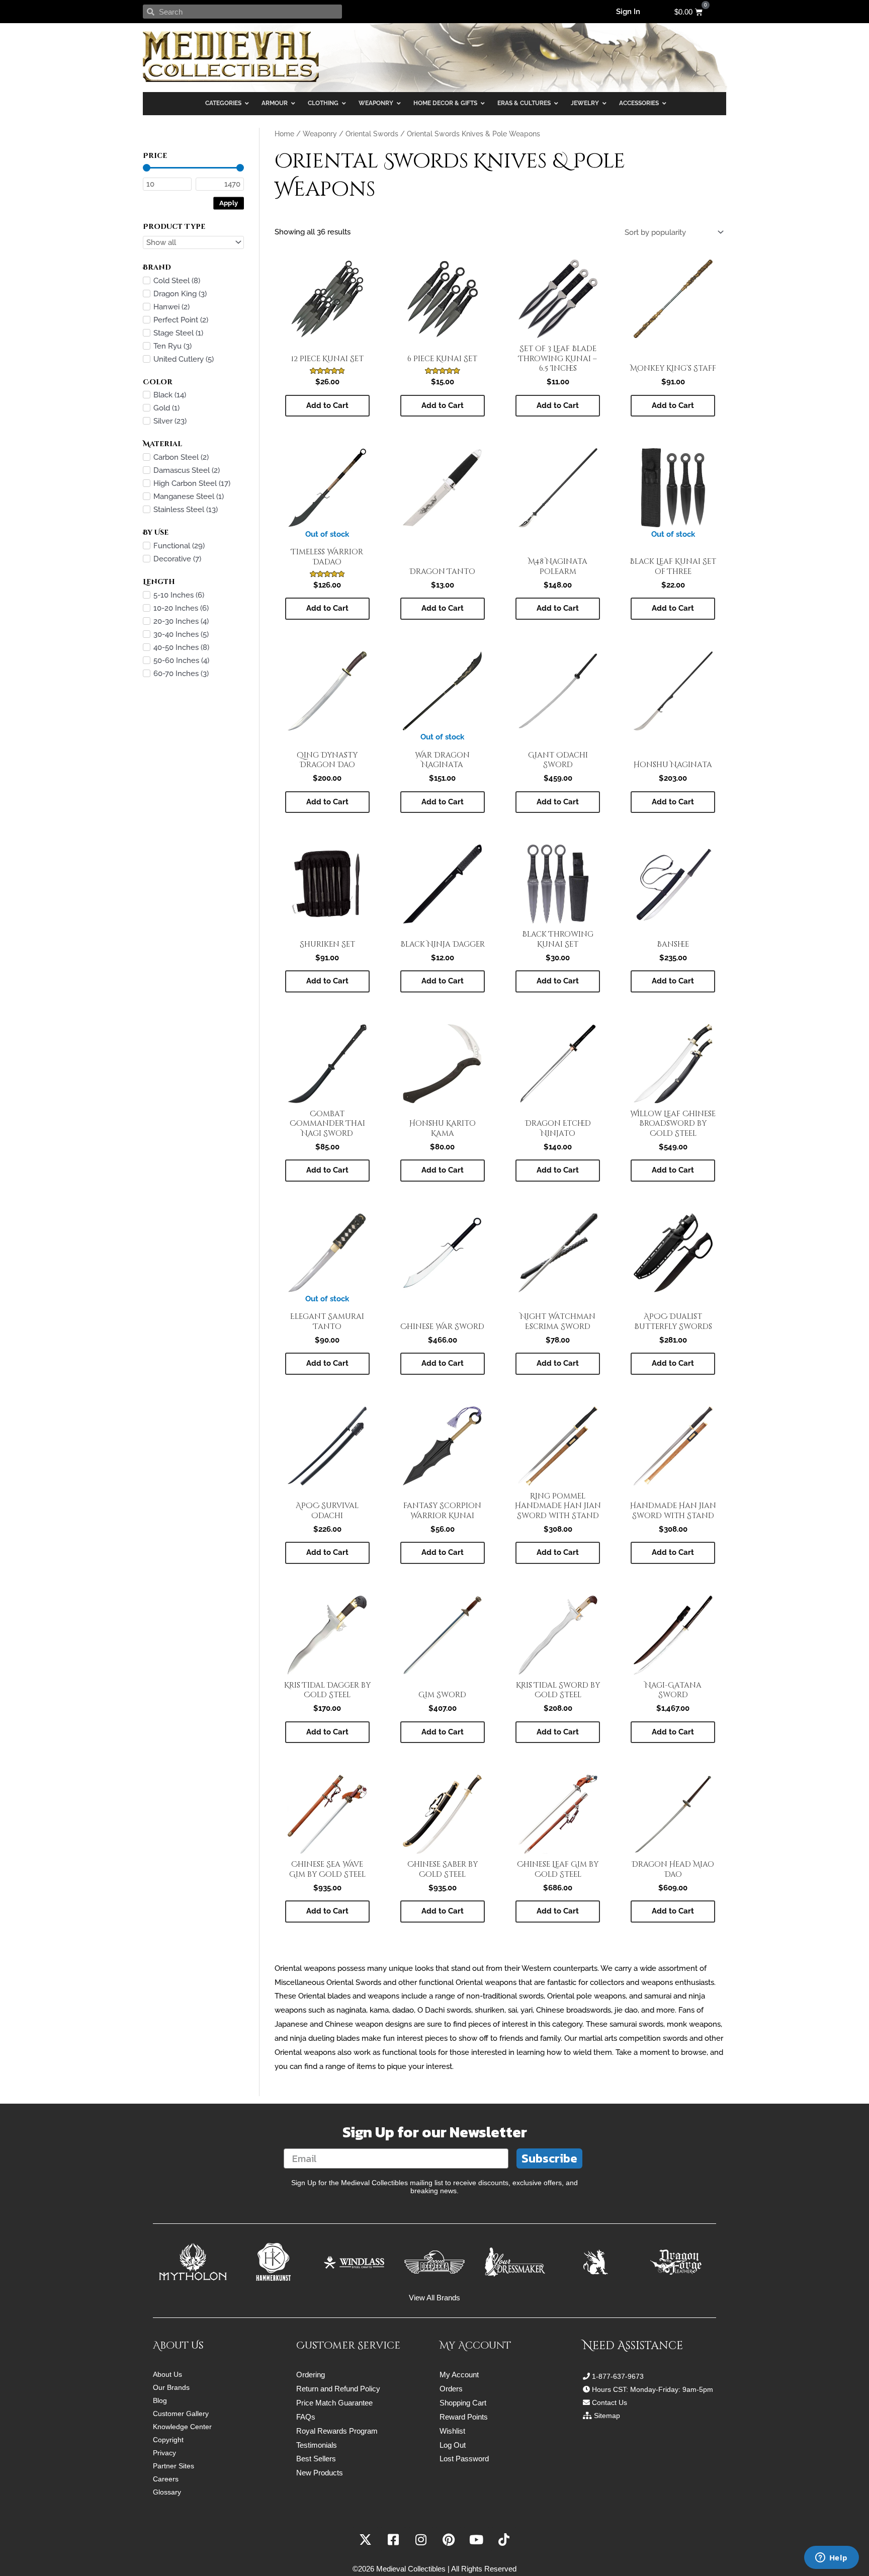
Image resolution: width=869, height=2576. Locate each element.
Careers (166, 2479)
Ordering (311, 2375)
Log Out (453, 2445)
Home (284, 134)
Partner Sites (173, 2466)
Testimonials (317, 2445)
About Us (167, 2374)
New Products (320, 2473)
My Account (459, 2375)
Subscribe (549, 2158)
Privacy (164, 2453)
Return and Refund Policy (338, 2389)
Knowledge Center (182, 2427)
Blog (160, 2400)
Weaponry (320, 134)
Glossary (167, 2492)
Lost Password (464, 2459)
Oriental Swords (372, 134)
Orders (451, 2389)
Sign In (628, 12)
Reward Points (464, 2417)
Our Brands (171, 2387)
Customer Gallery (181, 2414)
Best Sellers (316, 2459)
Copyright (168, 2440)
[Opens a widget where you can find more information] (831, 2558)
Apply (229, 202)
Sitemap (607, 2416)
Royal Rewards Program (337, 2431)
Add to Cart (327, 608)
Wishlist (452, 2431)
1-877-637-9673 (618, 2376)
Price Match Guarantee (334, 2403)
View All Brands (434, 2298)
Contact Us (610, 2402)
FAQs (306, 2417)
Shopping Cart (463, 2403)
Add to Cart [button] (327, 405)
